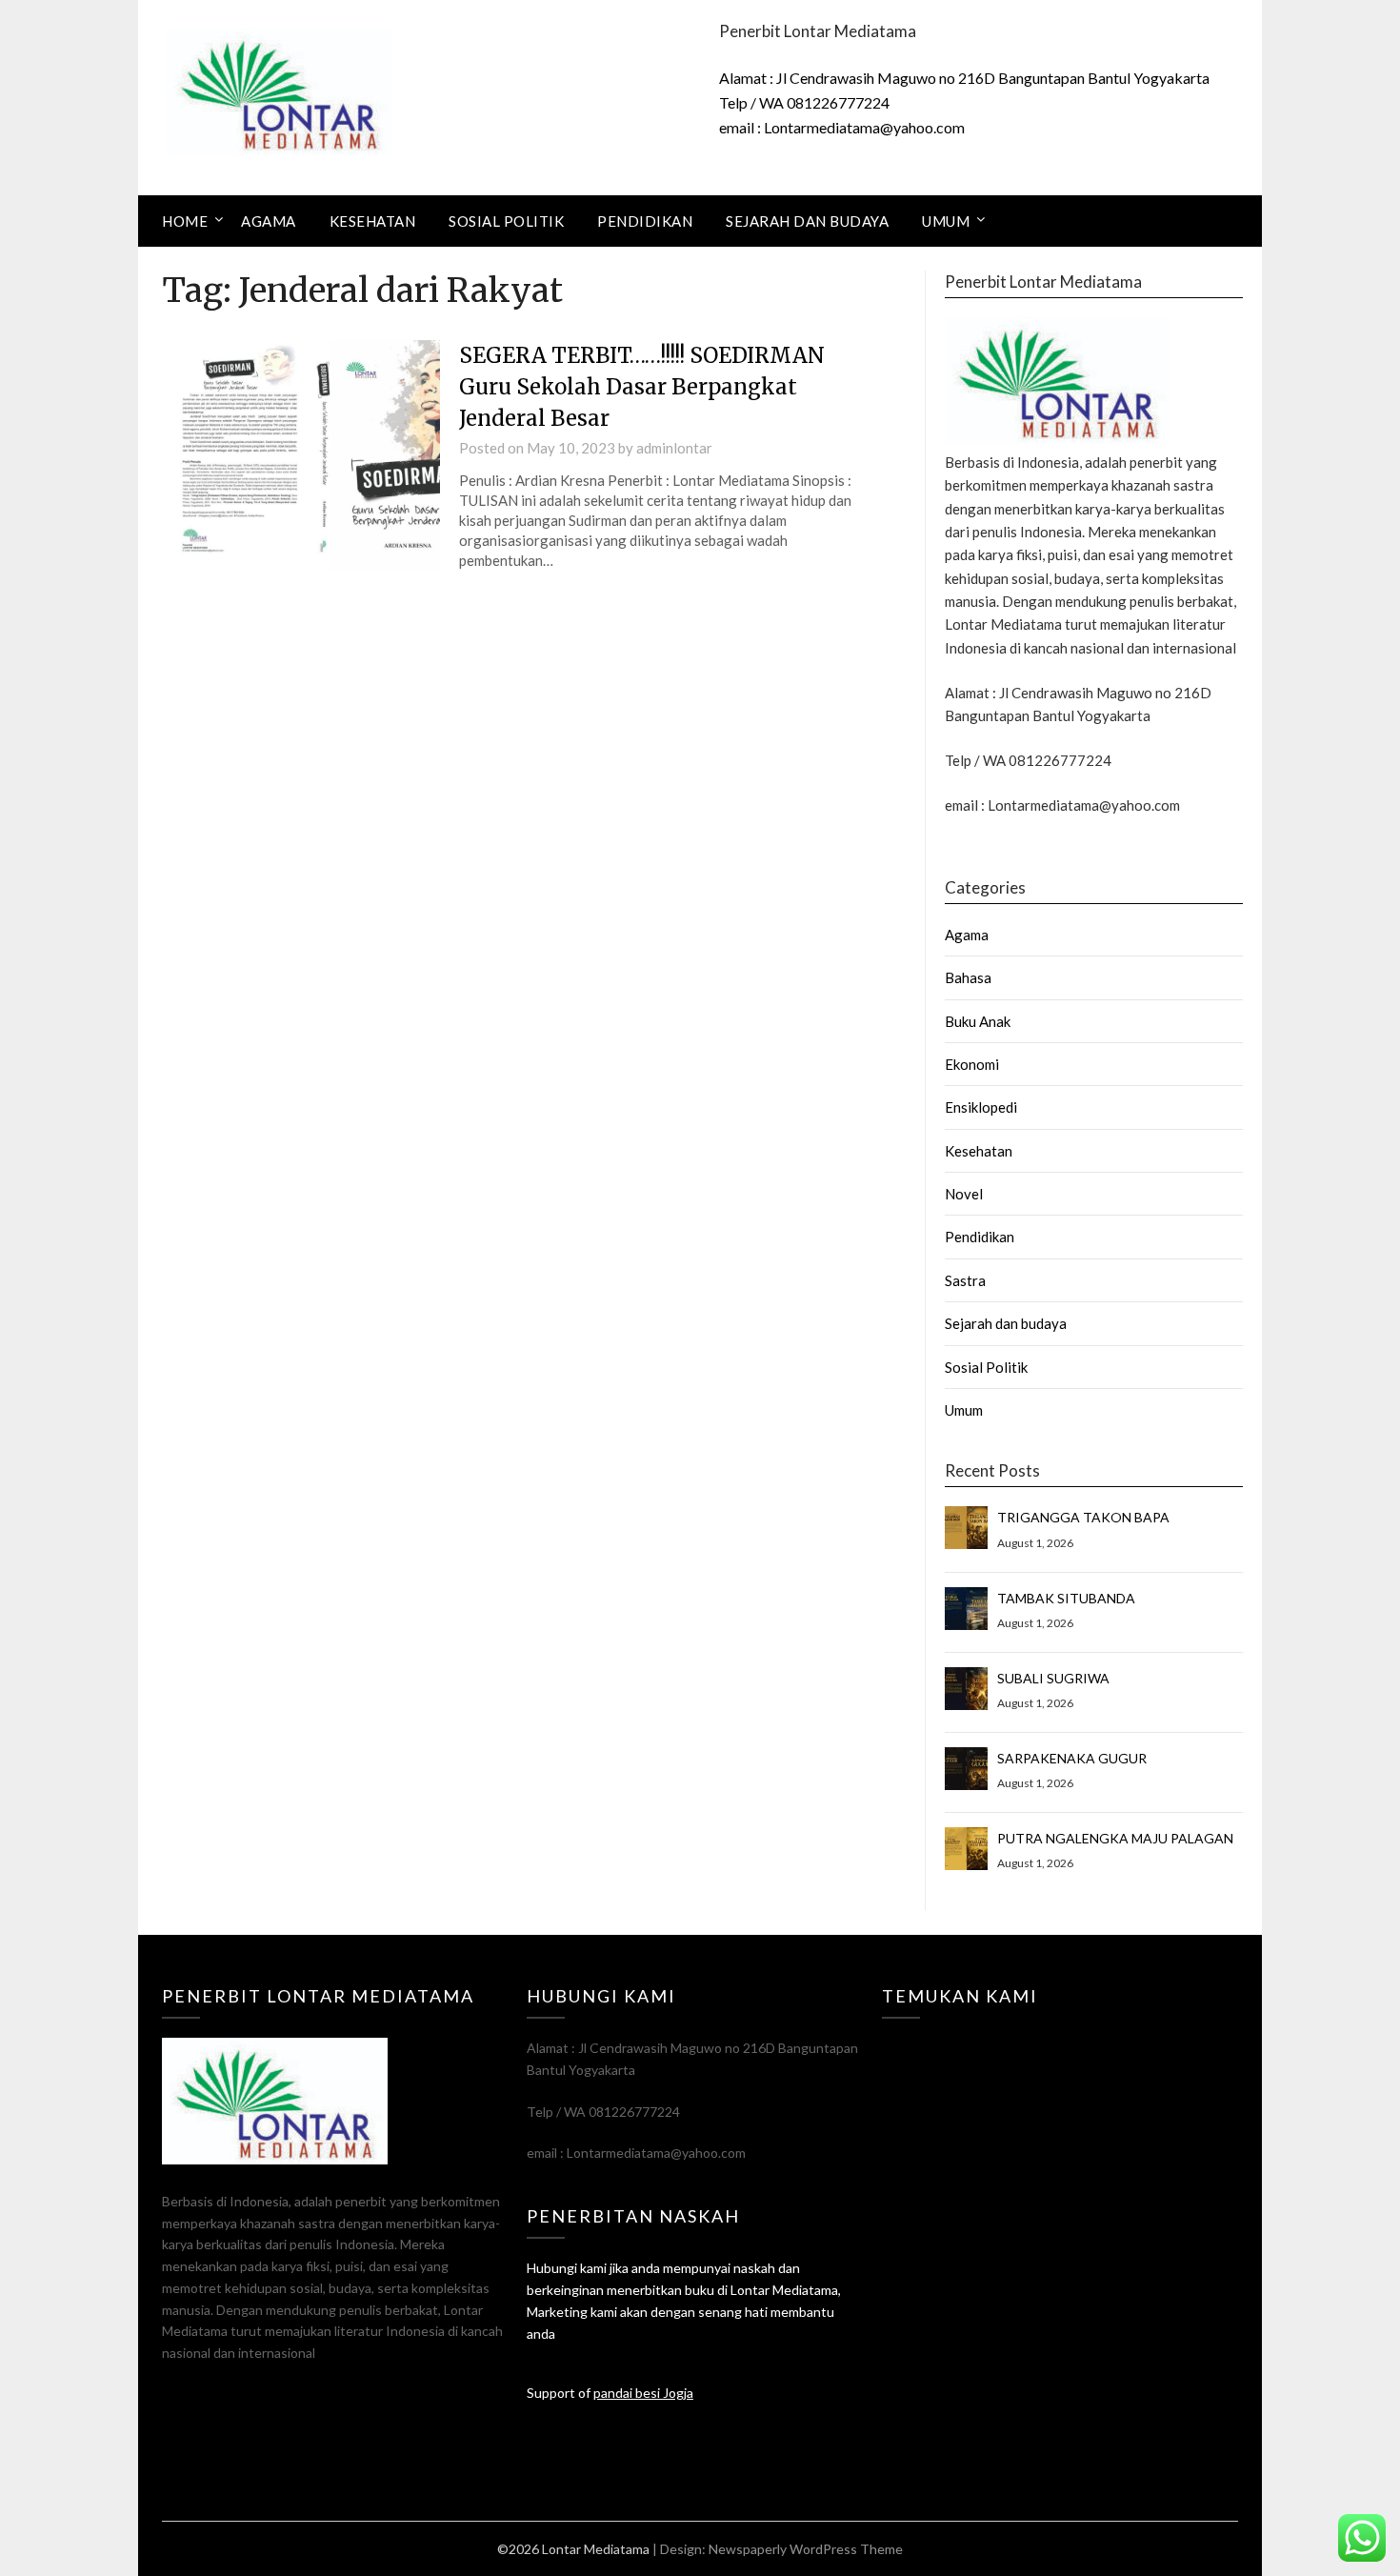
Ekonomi (972, 1064)
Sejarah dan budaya (807, 221)
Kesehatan (373, 221)
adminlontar (674, 448)
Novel (964, 1194)
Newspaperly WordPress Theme (806, 2549)
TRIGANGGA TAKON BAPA (1083, 1517)
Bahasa (968, 977)
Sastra (965, 1280)
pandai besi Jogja (643, 2393)
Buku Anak (978, 1021)
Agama (269, 221)
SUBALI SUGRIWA (1053, 1678)
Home (185, 221)
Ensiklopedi (981, 1107)
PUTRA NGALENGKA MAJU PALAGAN (1115, 1838)
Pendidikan (645, 221)
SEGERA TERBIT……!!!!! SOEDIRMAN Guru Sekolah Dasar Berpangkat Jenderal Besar (642, 387)
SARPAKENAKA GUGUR (1072, 1758)
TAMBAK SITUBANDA (1066, 1598)
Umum (946, 221)
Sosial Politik (506, 221)
